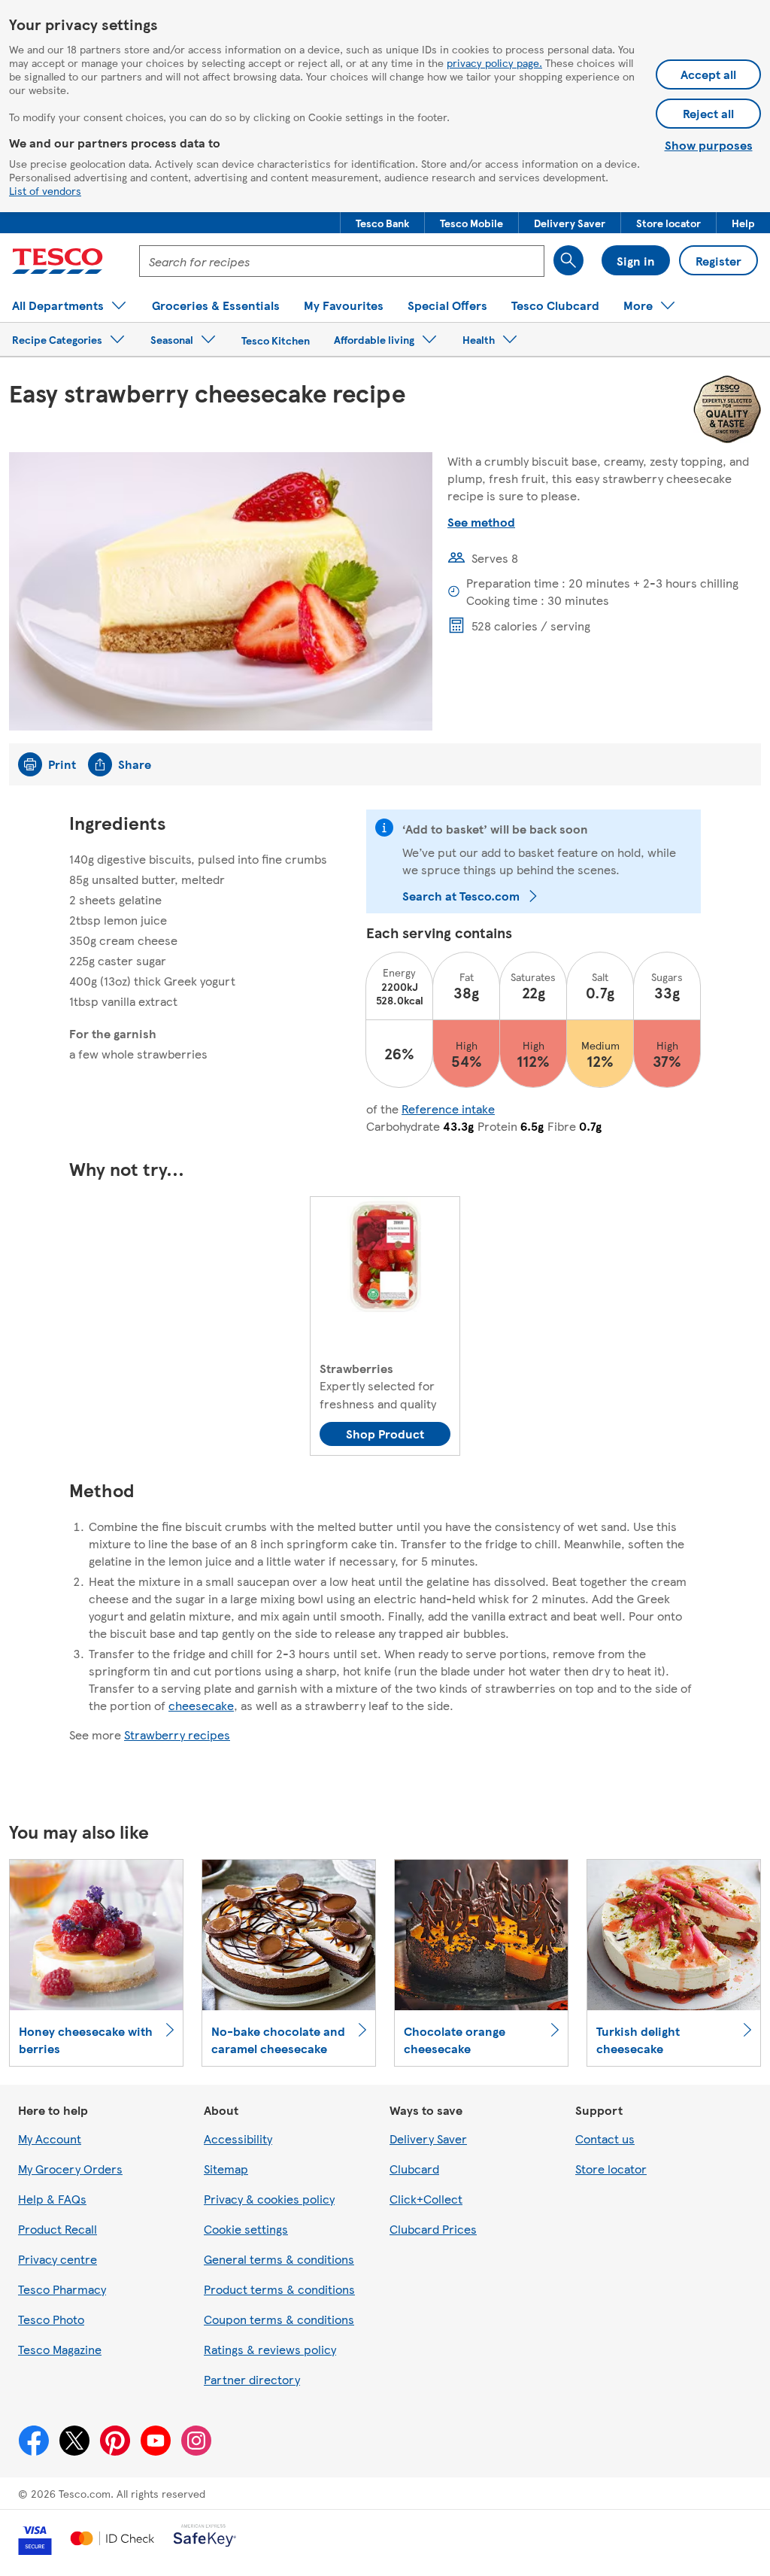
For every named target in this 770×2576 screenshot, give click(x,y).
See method (481, 522)
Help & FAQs (52, 2199)
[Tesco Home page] (58, 261)
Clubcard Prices (433, 2229)
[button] (382, 223)
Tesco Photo (51, 2319)
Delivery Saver (428, 2139)
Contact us (605, 2139)
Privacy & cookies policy (269, 2199)
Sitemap (226, 2169)
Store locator (611, 2169)
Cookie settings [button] (246, 2229)
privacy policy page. (494, 62)
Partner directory (252, 2379)
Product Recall (58, 2229)
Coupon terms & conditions (279, 2319)
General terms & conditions (279, 2259)
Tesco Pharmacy (62, 2289)
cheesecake (201, 1705)
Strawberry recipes (177, 1735)
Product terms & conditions (279, 2289)
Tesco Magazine (60, 2349)
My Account (50, 2139)
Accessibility (238, 2139)
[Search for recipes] (568, 260)
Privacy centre (58, 2259)
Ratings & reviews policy (270, 2349)
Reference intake (448, 1109)
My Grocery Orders (70, 2169)
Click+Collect (426, 2199)
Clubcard (414, 2169)
